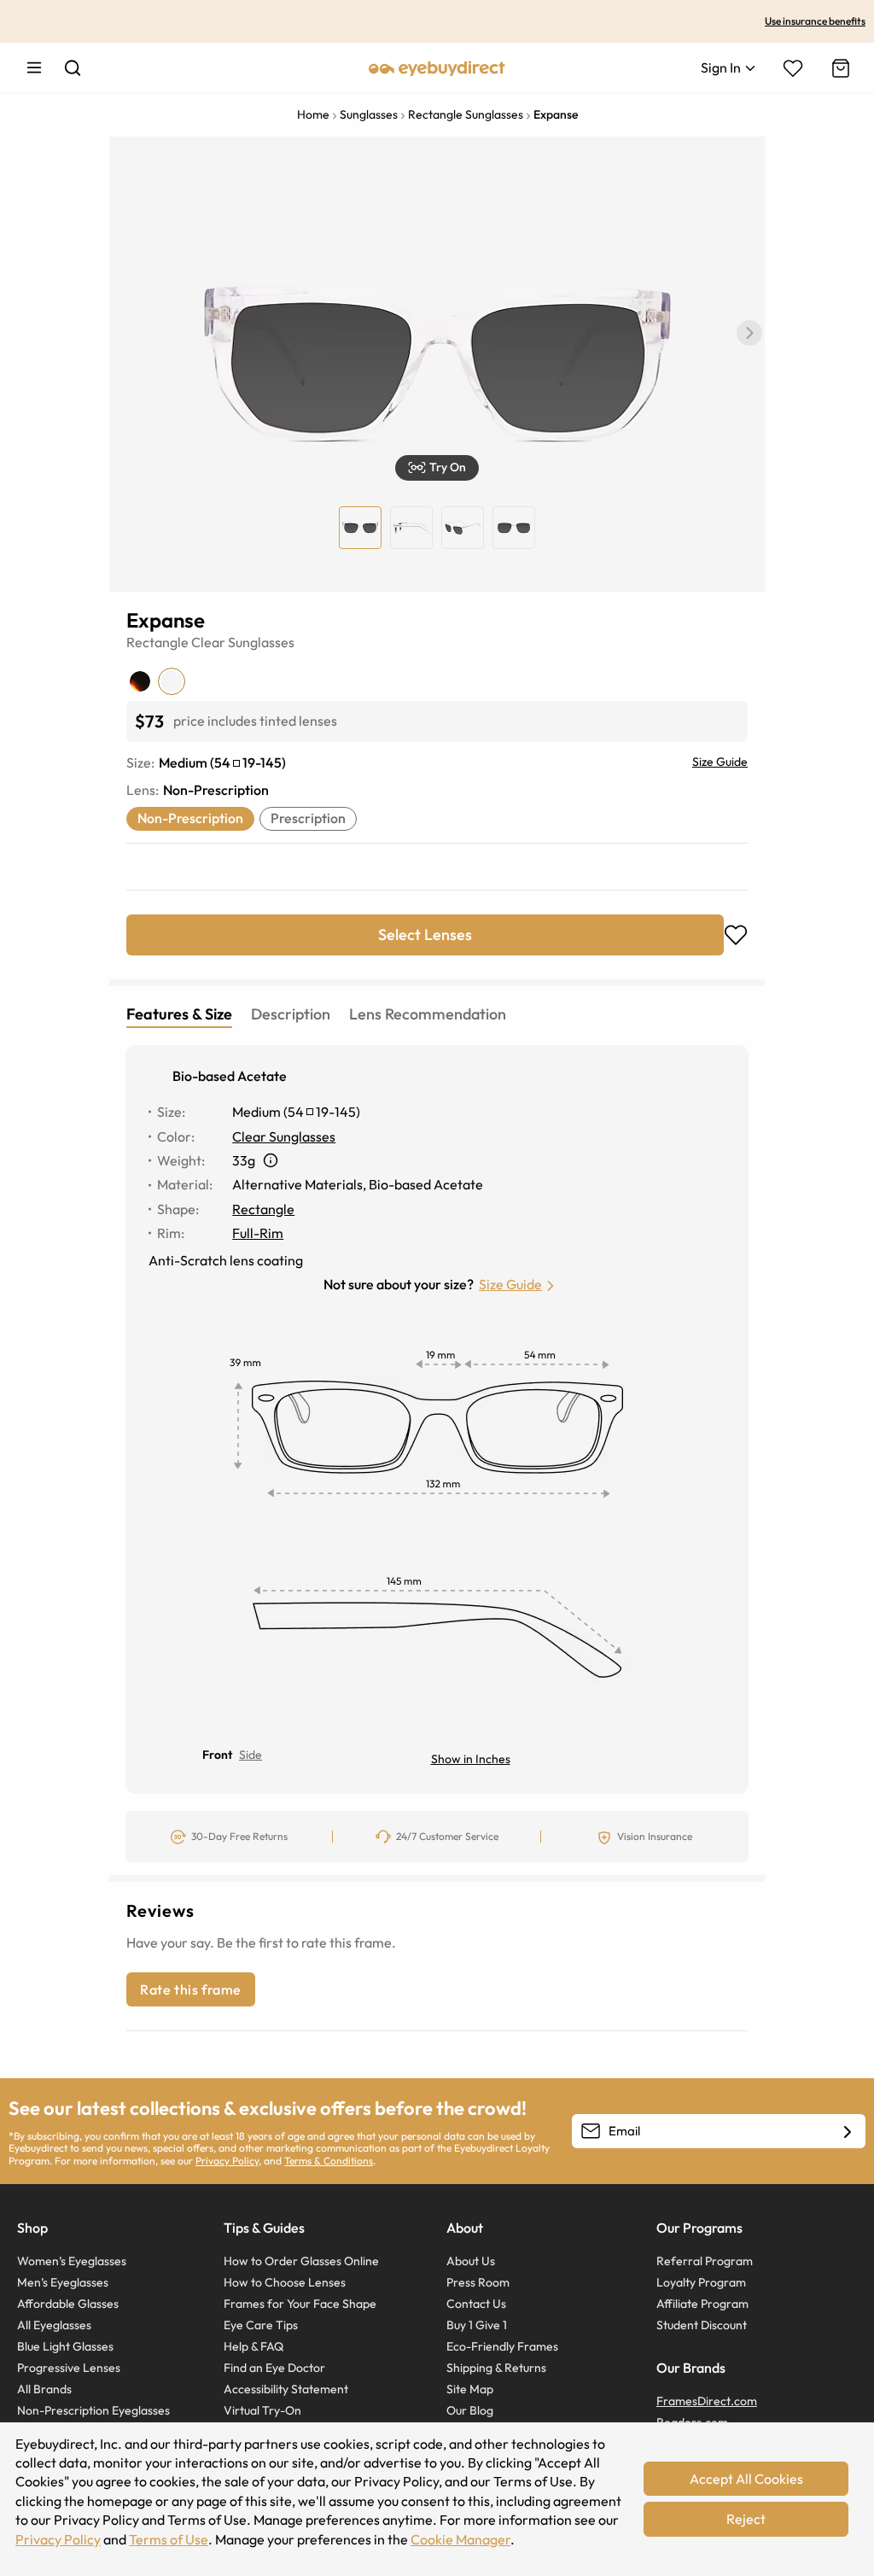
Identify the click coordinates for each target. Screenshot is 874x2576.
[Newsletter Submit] (848, 2132)
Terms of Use (169, 2539)
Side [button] (251, 1755)
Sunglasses (261, 642)
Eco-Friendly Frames (502, 2346)
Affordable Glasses (68, 2304)
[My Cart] (839, 68)
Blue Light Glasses (65, 2346)
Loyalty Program (701, 2282)
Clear (208, 642)
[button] (749, 333)
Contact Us (476, 2304)
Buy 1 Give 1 (477, 2325)
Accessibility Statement (286, 2389)
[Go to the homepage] (437, 67)
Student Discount (702, 2325)
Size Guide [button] (510, 1284)
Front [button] (217, 1755)
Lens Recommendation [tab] (428, 1014)
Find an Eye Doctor (274, 2368)
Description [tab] (291, 1014)
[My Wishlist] (793, 68)
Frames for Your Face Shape (300, 2304)
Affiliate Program (702, 2304)
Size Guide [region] (720, 762)
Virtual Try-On (262, 2410)
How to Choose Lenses (285, 2282)
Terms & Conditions (329, 2161)
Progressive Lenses (69, 2368)
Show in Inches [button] (471, 1759)
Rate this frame (191, 1989)
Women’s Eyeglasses (72, 2261)
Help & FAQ (253, 2346)
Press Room (478, 2282)
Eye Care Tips (261, 2325)
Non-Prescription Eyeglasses (93, 2410)
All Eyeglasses (54, 2325)
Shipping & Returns (496, 2368)
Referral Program (705, 2261)
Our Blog (470, 2410)
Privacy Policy (227, 2161)
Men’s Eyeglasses (63, 2282)
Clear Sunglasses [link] (284, 1136)
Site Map (470, 2389)
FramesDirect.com (707, 2401)
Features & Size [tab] (179, 1014)
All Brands (44, 2389)
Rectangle (157, 642)
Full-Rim (258, 1233)
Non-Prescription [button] (190, 818)
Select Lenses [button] (425, 935)
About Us (471, 2261)
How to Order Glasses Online (301, 2261)
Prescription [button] (308, 818)
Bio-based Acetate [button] (230, 1076)
